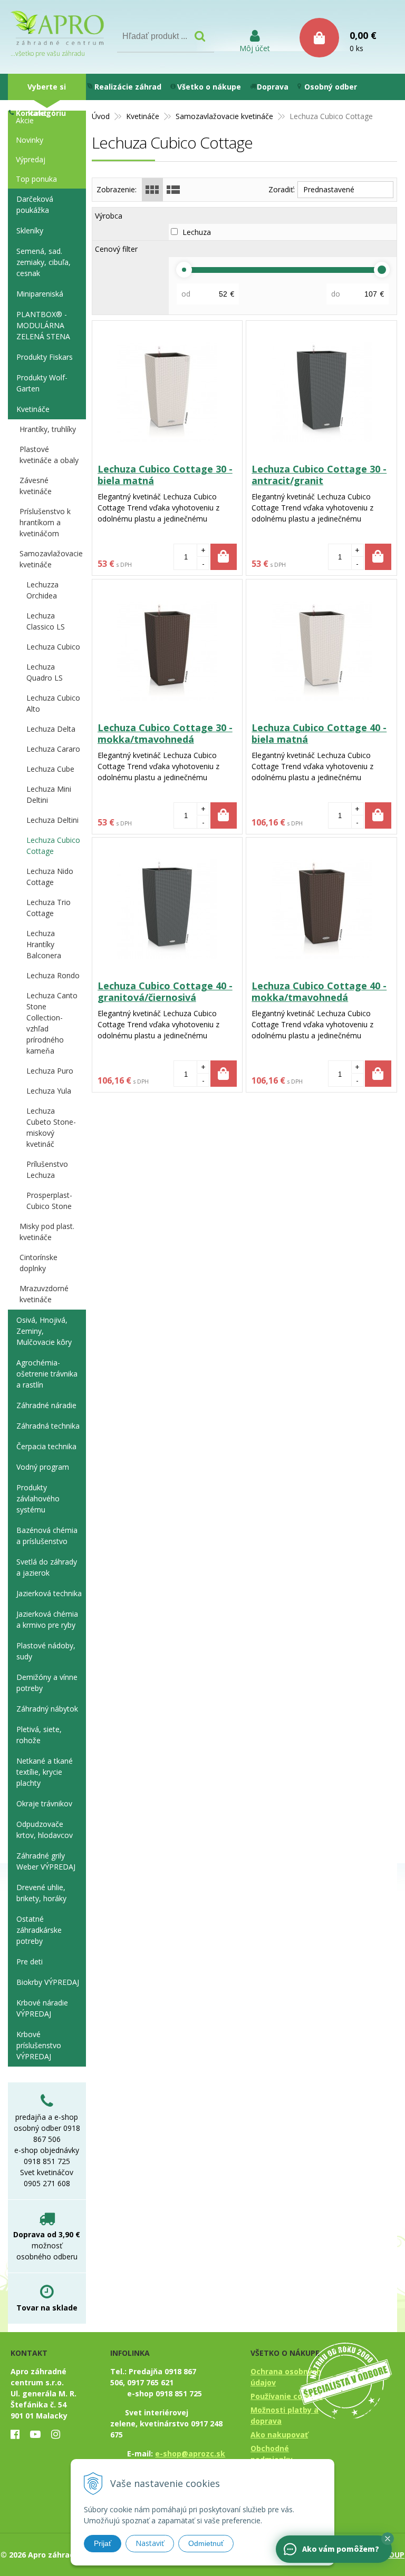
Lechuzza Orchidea (42, 590)
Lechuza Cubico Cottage (53, 845)
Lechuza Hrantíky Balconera (44, 944)
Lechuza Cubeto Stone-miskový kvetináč (51, 1127)
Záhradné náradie (46, 1405)
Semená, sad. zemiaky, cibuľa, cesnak (44, 262)
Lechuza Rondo (53, 975)
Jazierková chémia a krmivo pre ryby (47, 1619)
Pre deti (30, 1962)
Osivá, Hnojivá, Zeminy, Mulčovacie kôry (44, 1331)
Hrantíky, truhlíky (48, 429)
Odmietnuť (206, 2543)
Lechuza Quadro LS (45, 672)
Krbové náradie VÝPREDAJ (42, 2008)
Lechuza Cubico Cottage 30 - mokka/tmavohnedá (165, 733)
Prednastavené (329, 189)
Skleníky (30, 230)
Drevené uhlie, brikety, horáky (41, 1893)
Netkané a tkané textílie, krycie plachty (45, 1772)
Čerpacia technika (46, 1446)
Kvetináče (143, 116)
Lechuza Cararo (53, 749)
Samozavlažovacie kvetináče (224, 116)
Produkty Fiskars (45, 357)
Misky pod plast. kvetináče (47, 1232)
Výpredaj (31, 159)
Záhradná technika (48, 1426)
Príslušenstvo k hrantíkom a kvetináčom (45, 522)
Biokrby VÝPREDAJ (48, 1982)
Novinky (30, 140)
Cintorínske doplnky (38, 1263)
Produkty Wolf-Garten (42, 383)
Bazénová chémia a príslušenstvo (47, 1536)
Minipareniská (40, 294)
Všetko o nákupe (209, 87)
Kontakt (31, 113)
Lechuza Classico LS (46, 621)
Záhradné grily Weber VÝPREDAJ (46, 1861)
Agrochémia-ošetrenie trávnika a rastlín (47, 1374)
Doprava (273, 87)
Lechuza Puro (50, 1071)
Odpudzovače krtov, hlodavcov (45, 1830)
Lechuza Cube (50, 769)
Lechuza (202, 232)
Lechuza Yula (49, 1091)
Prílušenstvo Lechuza (47, 1169)
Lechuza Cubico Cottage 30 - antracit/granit (319, 475)
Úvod (101, 116)
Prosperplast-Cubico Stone (49, 1201)
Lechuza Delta (51, 729)
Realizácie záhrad (128, 87)
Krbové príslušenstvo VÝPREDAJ (39, 2045)
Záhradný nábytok (47, 1709)
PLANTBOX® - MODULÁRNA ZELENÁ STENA (43, 325)
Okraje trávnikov (44, 1803)
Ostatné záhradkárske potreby (39, 1930)
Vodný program (43, 1467)
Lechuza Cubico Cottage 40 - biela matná (319, 733)
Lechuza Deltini (52, 820)
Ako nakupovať (279, 2435)
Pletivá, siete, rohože (39, 1735)
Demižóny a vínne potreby (47, 1683)
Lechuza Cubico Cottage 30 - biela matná (165, 475)
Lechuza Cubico (53, 647)
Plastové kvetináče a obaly (49, 455)
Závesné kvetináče (36, 486)
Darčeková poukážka (35, 204)
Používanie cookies (287, 2396)
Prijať (103, 2543)
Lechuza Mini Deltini (49, 794)
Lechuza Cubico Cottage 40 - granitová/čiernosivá (165, 991)
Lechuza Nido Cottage (50, 877)
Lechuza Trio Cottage (49, 908)
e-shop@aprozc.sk (190, 2454)
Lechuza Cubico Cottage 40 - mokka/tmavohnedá (319, 991)
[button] (388, 2539)
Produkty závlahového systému (38, 1498)
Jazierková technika (49, 1593)
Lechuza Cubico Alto (53, 703)
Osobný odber (331, 87)
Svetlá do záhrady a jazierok (47, 1567)
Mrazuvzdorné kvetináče (44, 1294)
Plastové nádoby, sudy (46, 1651)
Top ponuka (36, 179)
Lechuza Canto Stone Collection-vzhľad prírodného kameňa (52, 1023)
